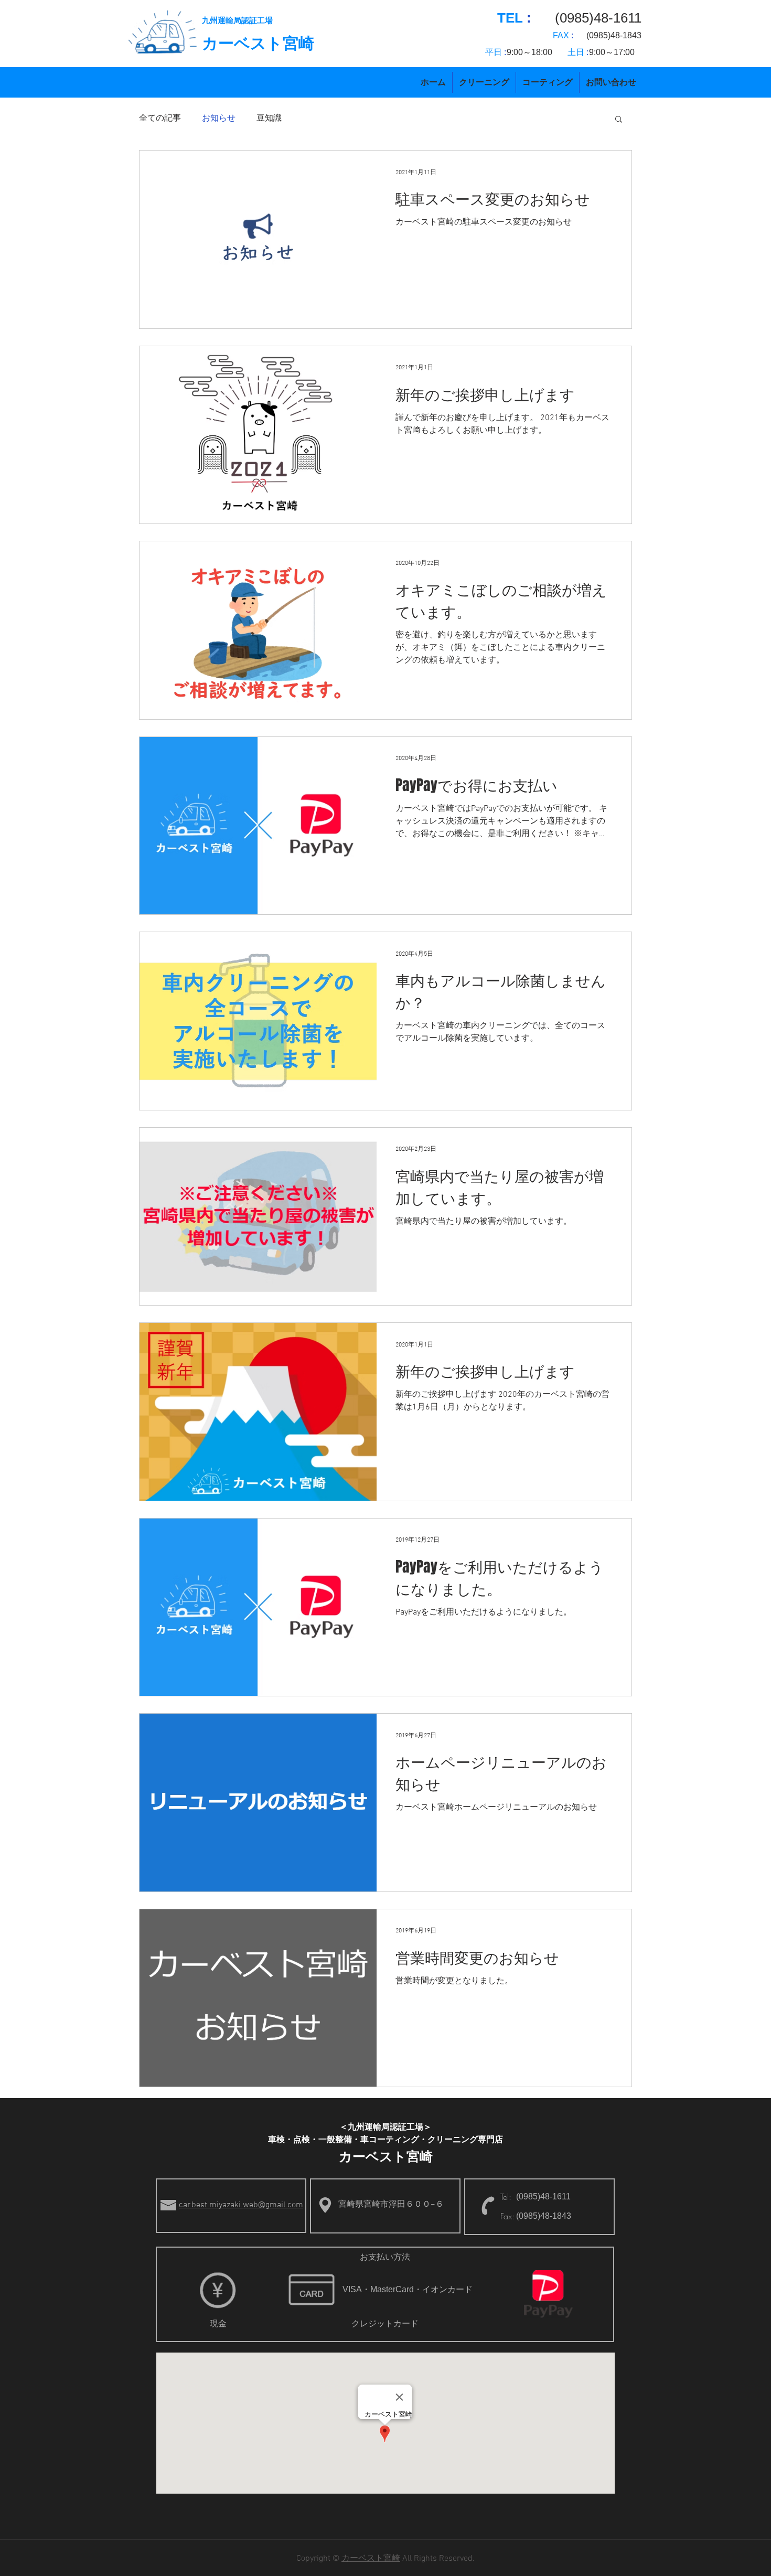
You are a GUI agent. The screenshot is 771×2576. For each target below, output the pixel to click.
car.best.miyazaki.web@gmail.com (241, 2205)
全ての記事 (160, 119)
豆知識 (269, 119)
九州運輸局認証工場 (237, 20)
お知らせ (219, 119)
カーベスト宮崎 (258, 43)
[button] (619, 120)
